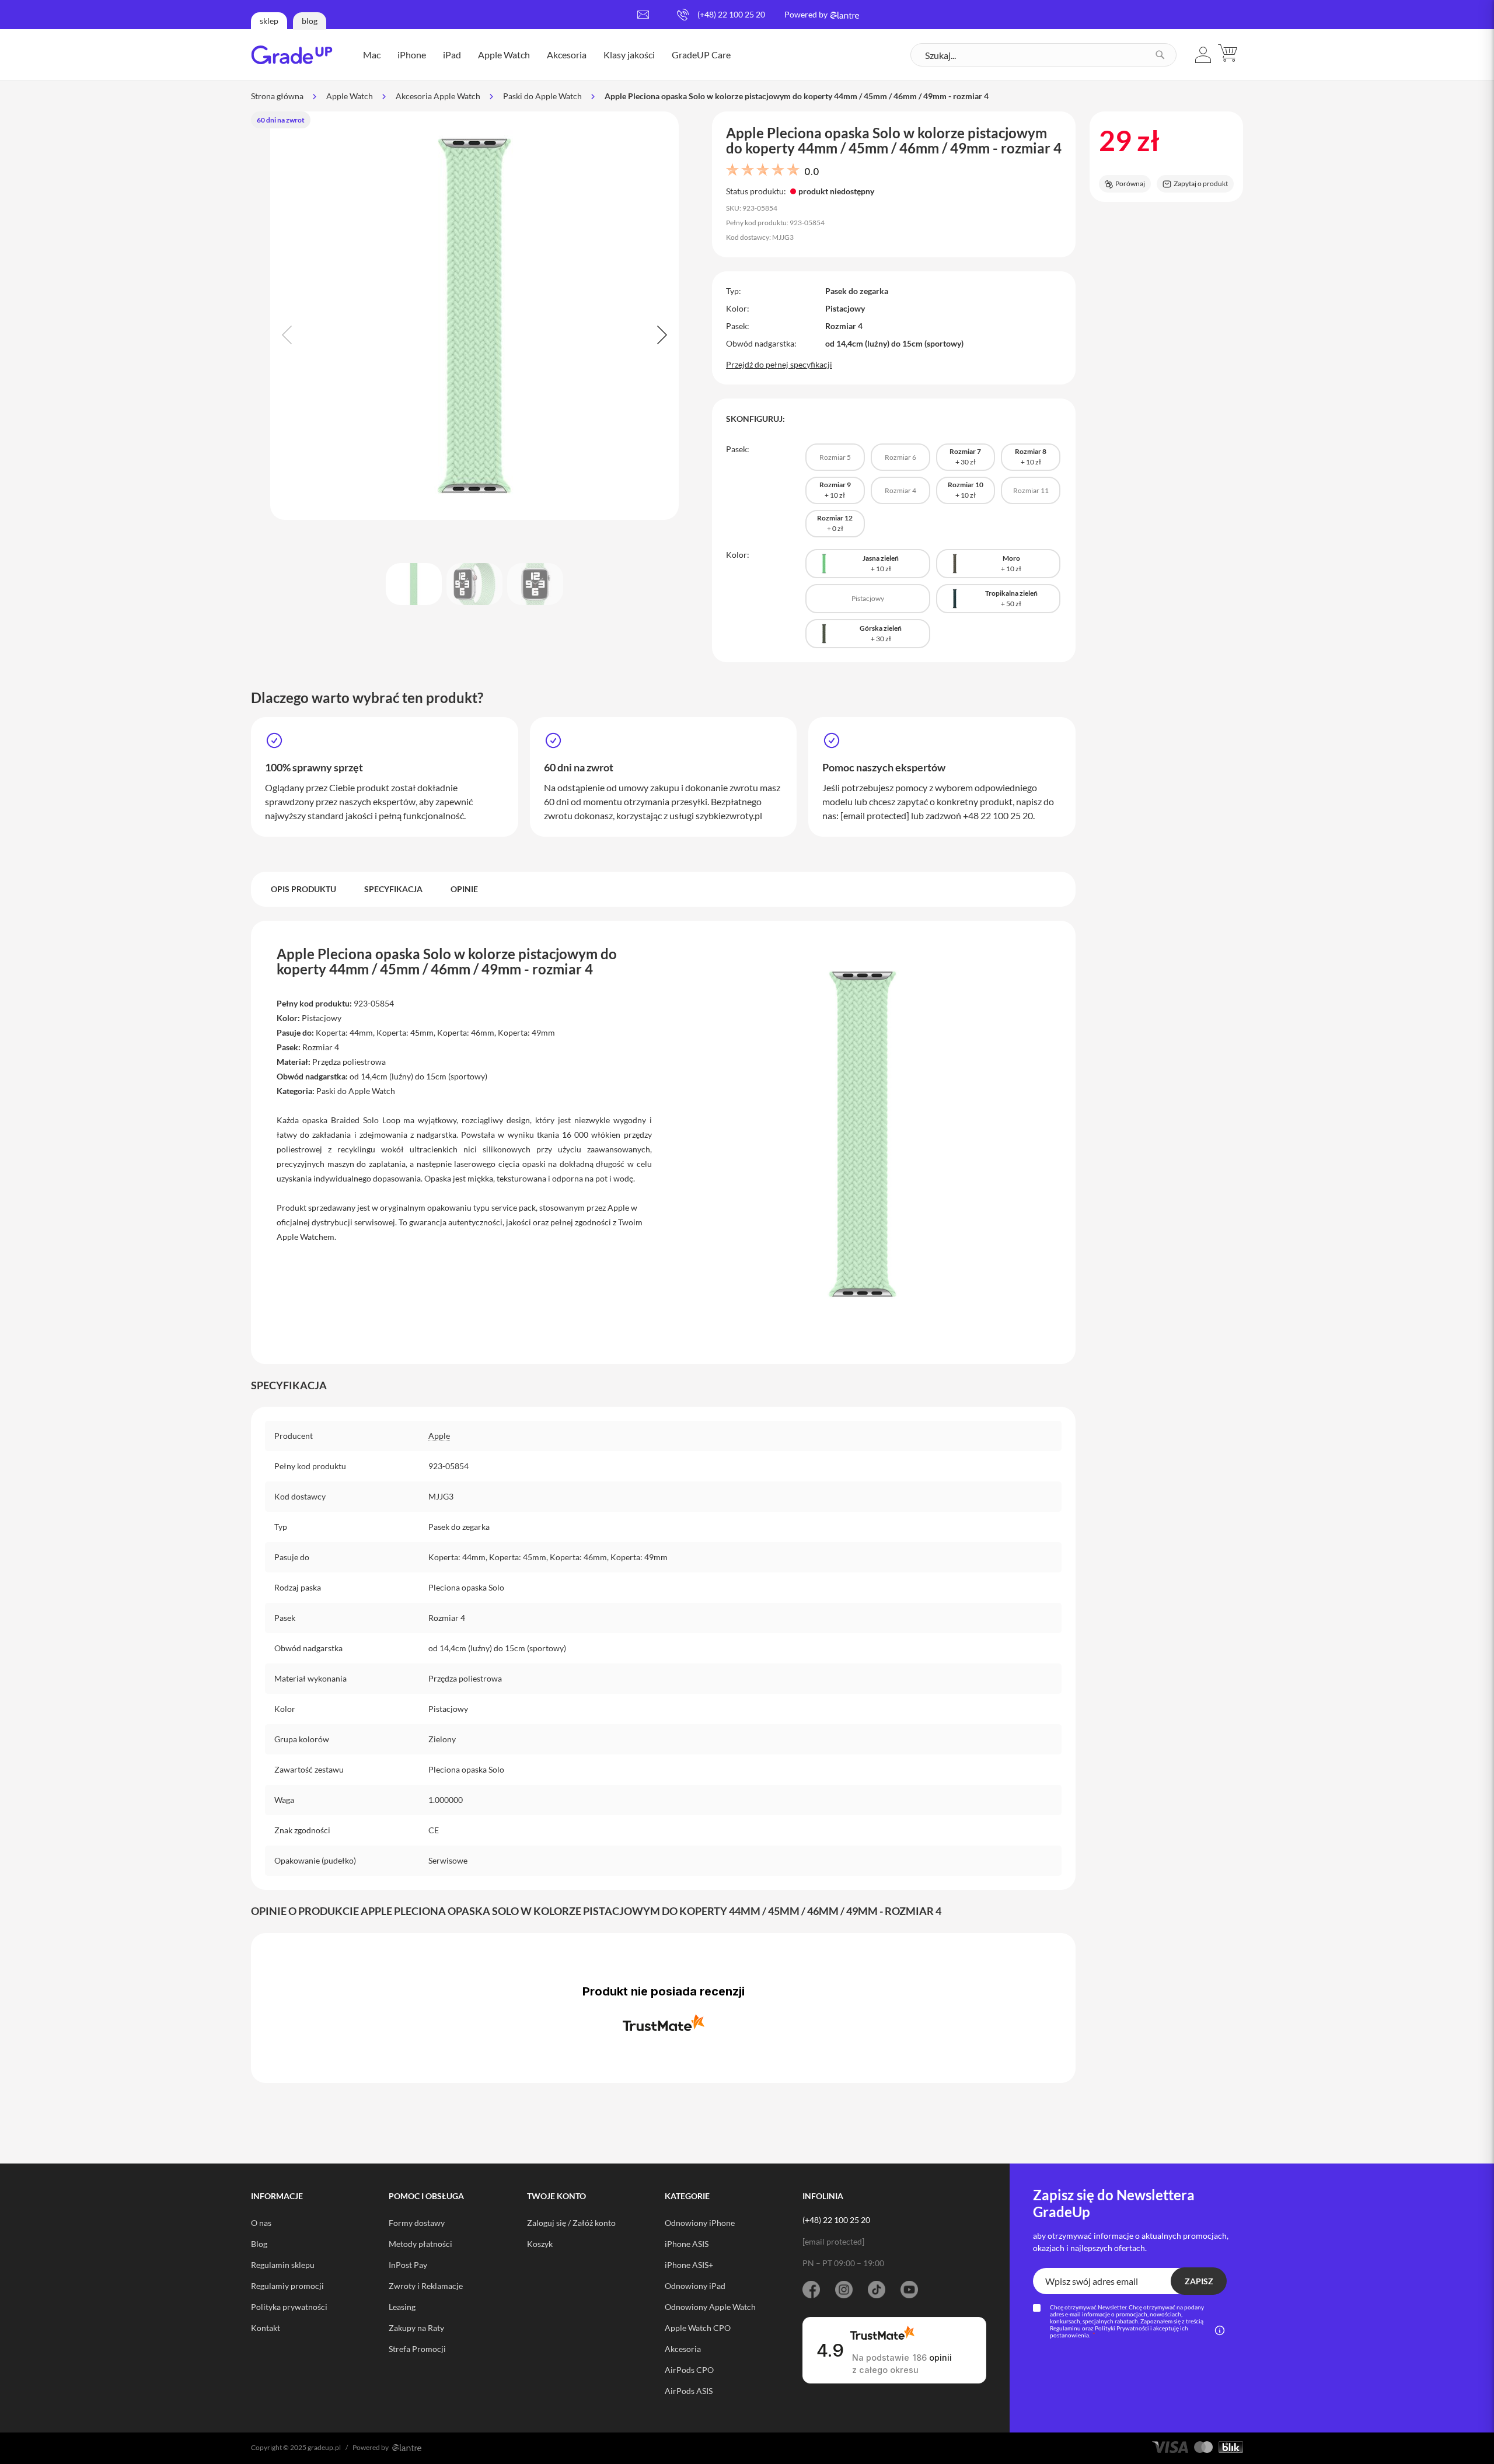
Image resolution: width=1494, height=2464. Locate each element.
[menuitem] (372, 55)
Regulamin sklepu (283, 2265)
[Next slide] (661, 335)
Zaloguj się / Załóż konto (571, 2223)
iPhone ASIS (687, 2244)
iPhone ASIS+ (689, 2265)
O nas (261, 2223)
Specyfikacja (393, 889)
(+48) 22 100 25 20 (731, 14)
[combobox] (1043, 55)
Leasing (402, 2307)
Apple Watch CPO (698, 2328)
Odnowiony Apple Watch (710, 2307)
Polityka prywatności (289, 2307)
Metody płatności (420, 2244)
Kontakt (266, 2328)
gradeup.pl (324, 2447)
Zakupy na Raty (416, 2328)
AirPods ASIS (689, 2391)
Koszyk (540, 2244)
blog (310, 21)
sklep (269, 21)
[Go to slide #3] (535, 584)
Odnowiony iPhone (700, 2223)
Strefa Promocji (417, 2349)
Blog (259, 2244)
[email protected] (875, 815)
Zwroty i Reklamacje (426, 2286)
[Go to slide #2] (474, 584)
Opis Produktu (303, 889)
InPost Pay (408, 2265)
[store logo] (292, 55)
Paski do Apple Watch (542, 96)
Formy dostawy (417, 2223)
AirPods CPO (689, 2370)
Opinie (464, 889)
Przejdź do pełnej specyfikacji (779, 364)
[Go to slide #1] (414, 584)
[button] (1203, 55)
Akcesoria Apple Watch (438, 96)
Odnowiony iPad (695, 2286)
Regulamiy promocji (287, 2286)
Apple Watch (350, 96)
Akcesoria (683, 2349)
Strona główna (277, 96)
